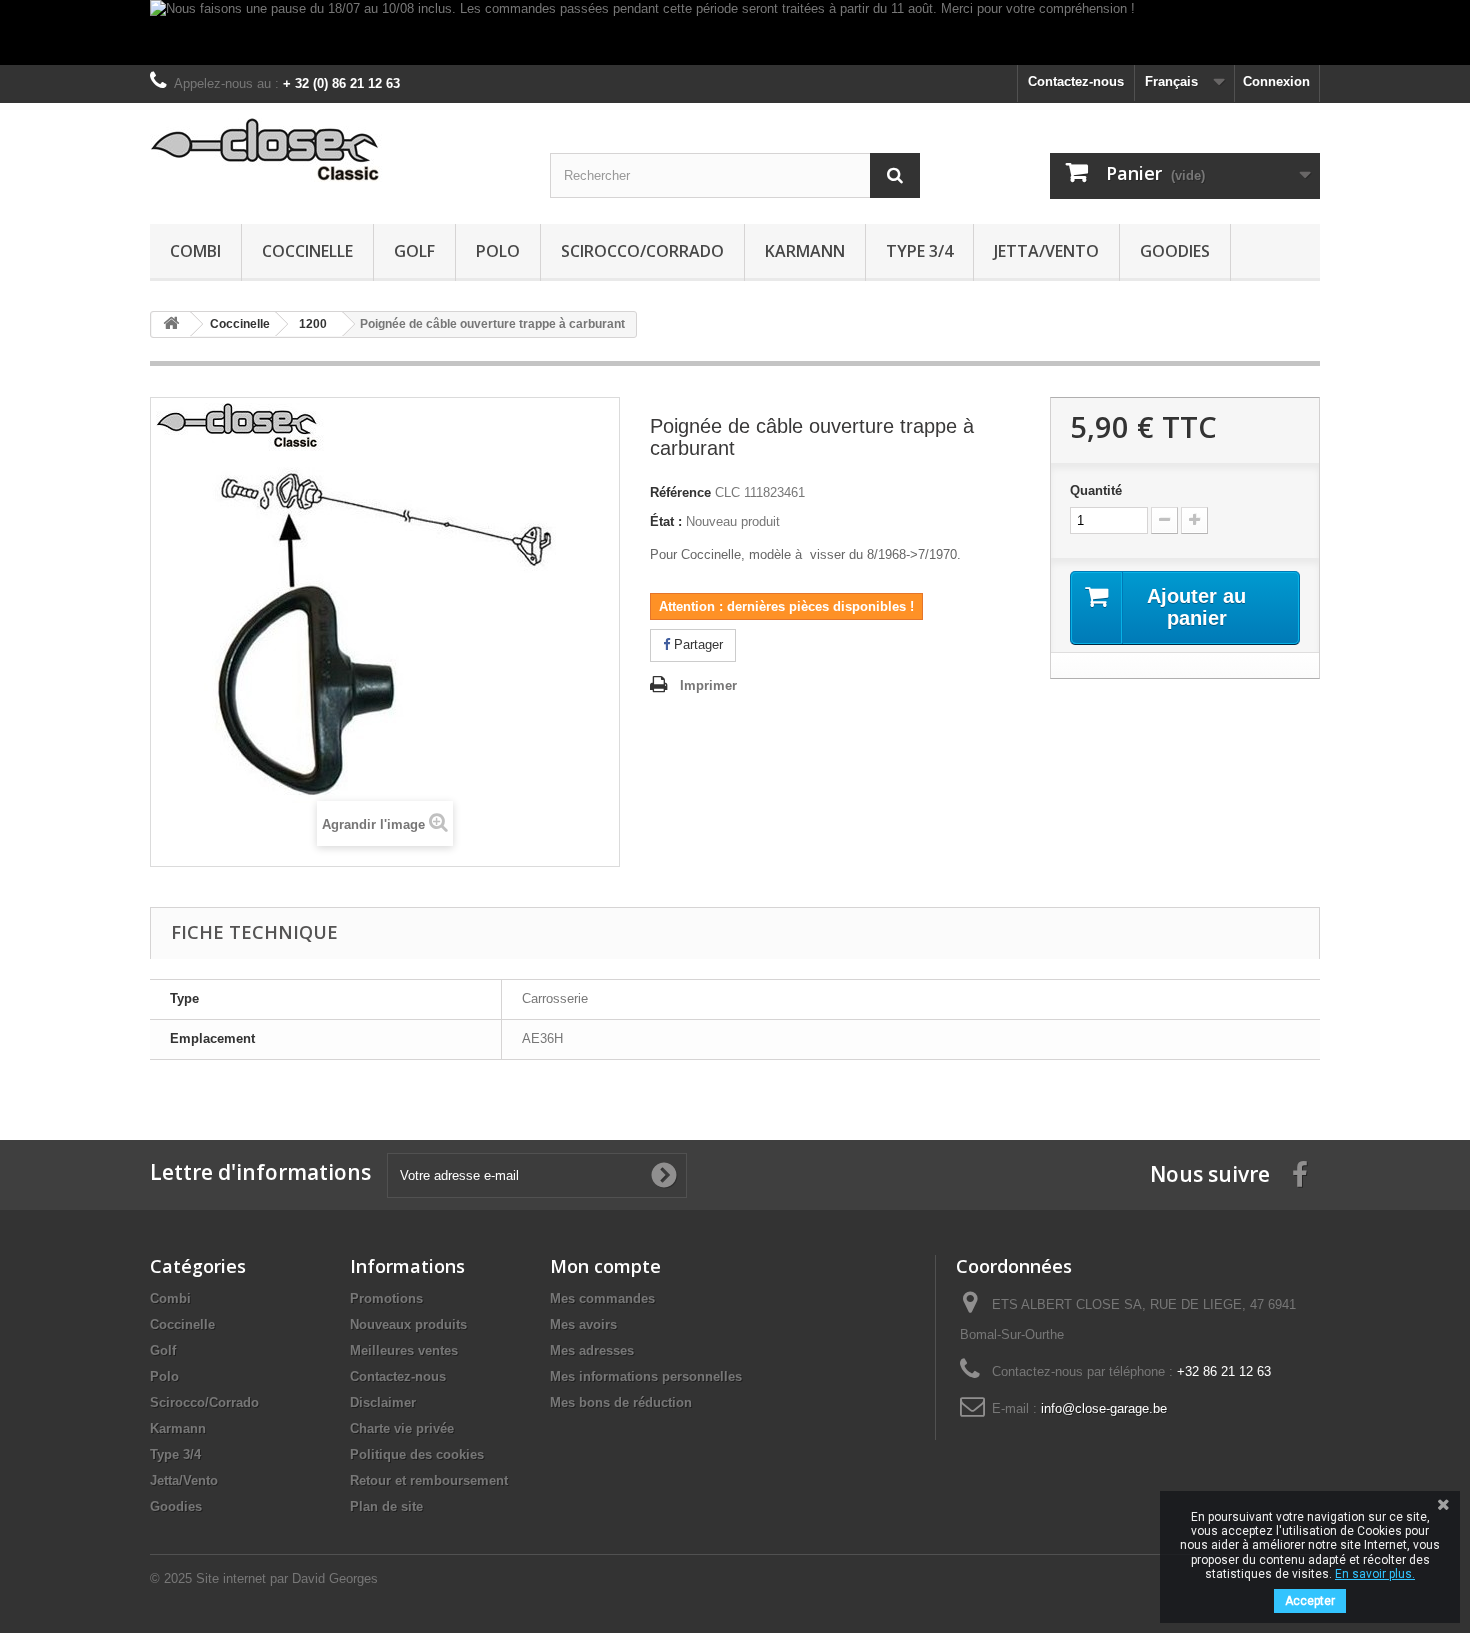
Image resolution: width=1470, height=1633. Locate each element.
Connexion (1276, 81)
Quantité (1096, 490)
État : (666, 521)
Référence (680, 492)
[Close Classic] (335, 150)
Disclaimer (383, 1402)
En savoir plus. (1375, 1574)
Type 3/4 (919, 251)
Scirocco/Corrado (642, 251)
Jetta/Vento (1046, 251)
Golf (414, 251)
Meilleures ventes (404, 1350)
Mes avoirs (583, 1324)
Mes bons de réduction (621, 1402)
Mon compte (605, 1266)
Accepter (1310, 1601)
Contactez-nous (1076, 81)
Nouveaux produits (408, 1324)
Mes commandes (602, 1298)
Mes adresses (592, 1350)
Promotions (386, 1298)
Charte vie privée (402, 1428)
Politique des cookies (417, 1454)
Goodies (1175, 251)
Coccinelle (307, 251)
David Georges (335, 1578)
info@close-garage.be (1104, 1408)
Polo (498, 251)
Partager (696, 644)
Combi (195, 251)
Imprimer (708, 685)
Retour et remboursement (429, 1480)
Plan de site (386, 1506)
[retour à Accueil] (171, 324)
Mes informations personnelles (646, 1376)
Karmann (805, 251)
